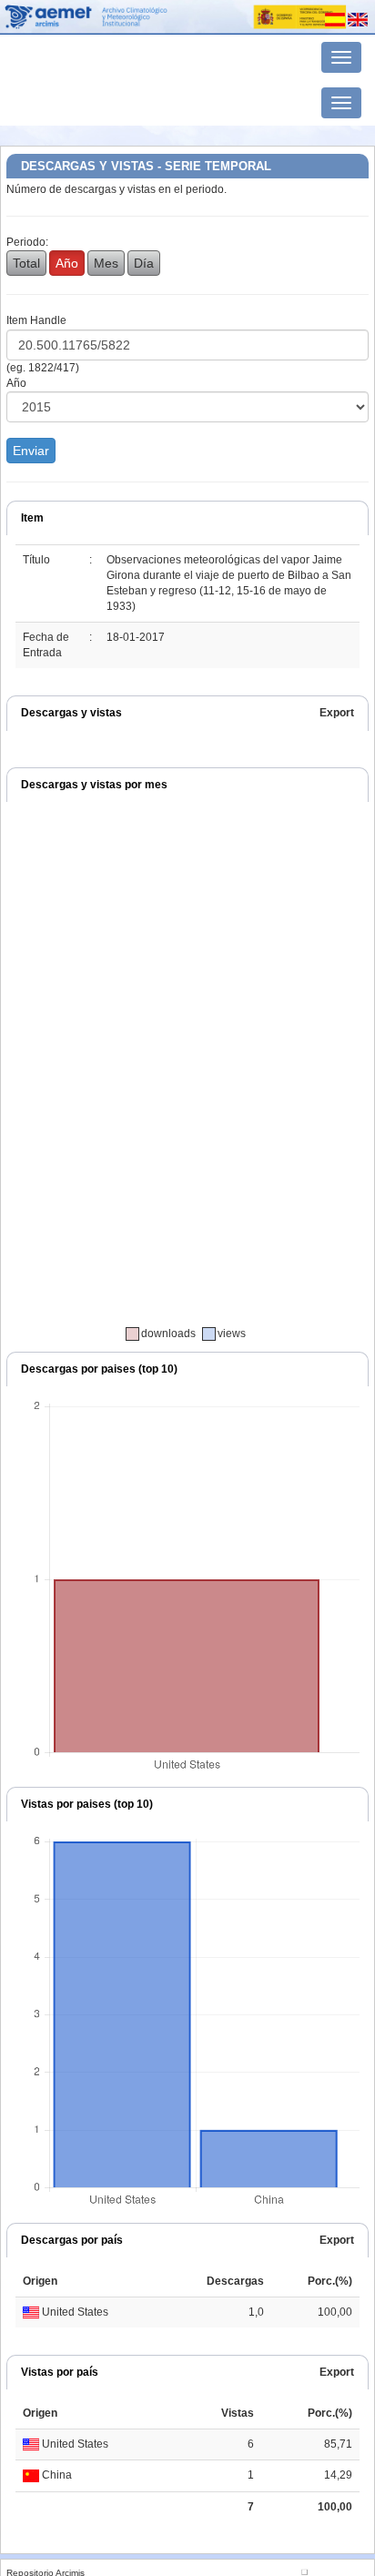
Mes (106, 263)
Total (26, 263)
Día (144, 263)
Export (337, 713)
